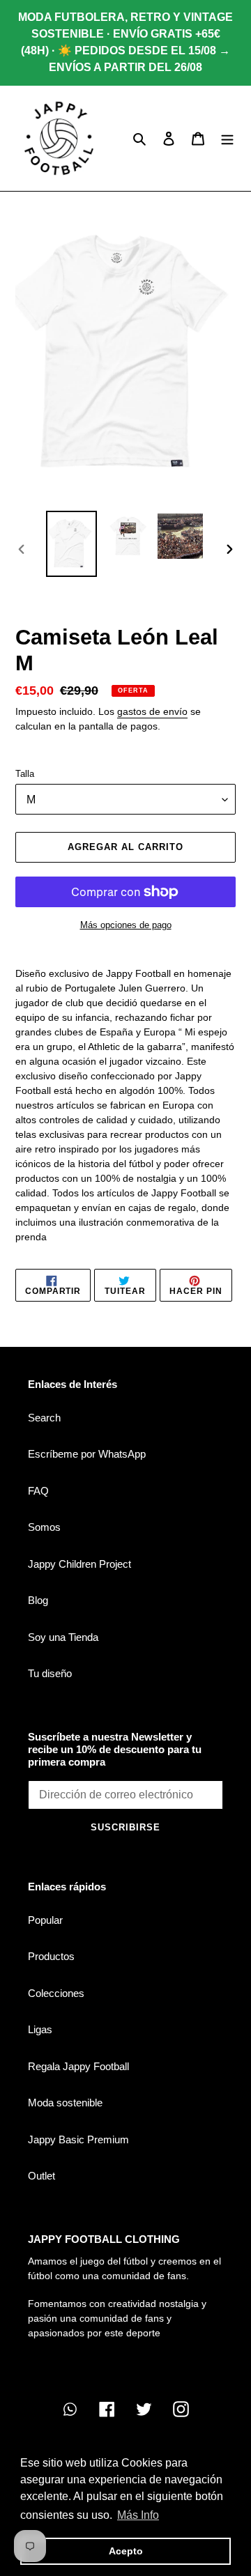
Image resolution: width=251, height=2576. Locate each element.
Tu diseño (50, 1673)
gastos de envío (152, 711)
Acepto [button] (126, 2551)
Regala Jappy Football (78, 2066)
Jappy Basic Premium (78, 2139)
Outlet (41, 2176)
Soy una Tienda (63, 1637)
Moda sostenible (65, 2103)
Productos (51, 1956)
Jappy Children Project (79, 1564)
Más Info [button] (138, 2515)
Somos (44, 1527)
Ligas (40, 2029)
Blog (38, 1600)
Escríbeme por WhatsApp (87, 1454)
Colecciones (56, 1993)
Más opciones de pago (126, 925)
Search (44, 1418)
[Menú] (227, 138)
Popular (45, 1920)
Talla (25, 774)
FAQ (38, 1491)
